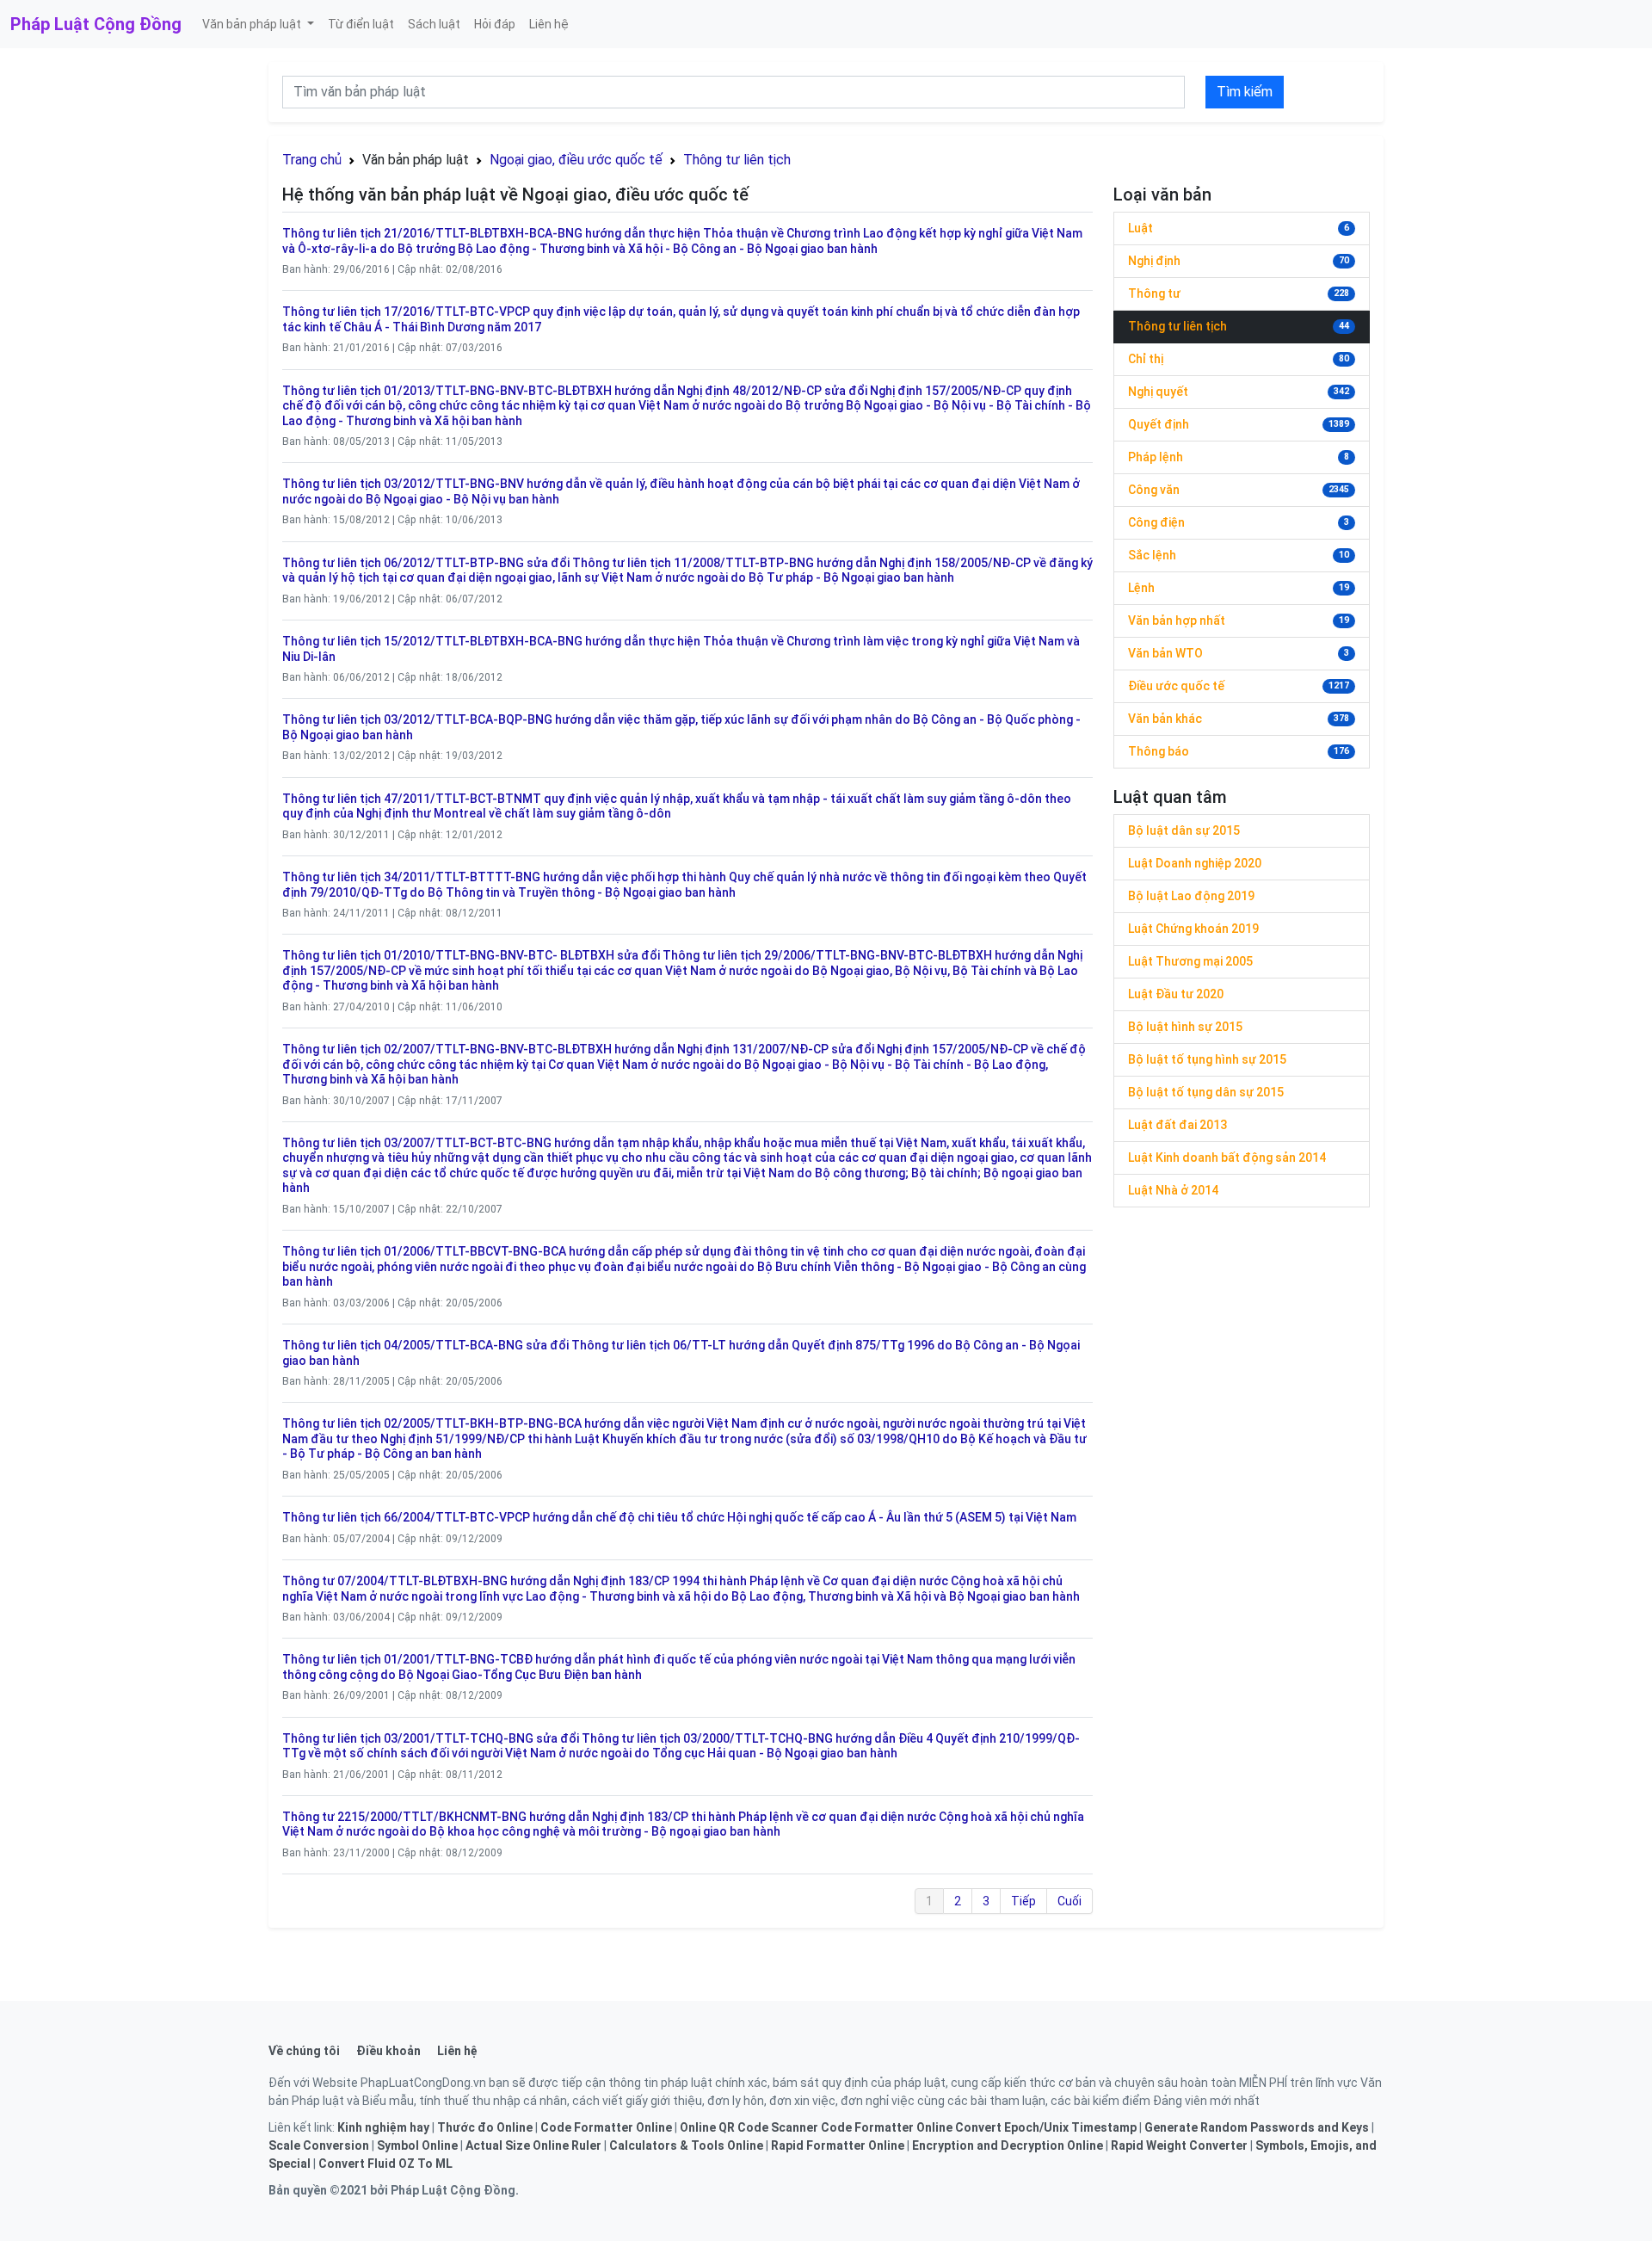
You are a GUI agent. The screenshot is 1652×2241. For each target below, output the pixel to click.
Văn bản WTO (1165, 653)
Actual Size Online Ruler (533, 2145)
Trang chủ (312, 160)
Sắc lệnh (1152, 555)
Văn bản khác (1165, 719)
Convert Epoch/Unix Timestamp (1046, 2127)
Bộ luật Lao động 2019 (1191, 896)
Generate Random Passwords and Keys (1257, 2127)
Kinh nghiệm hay (383, 2127)
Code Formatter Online (606, 2127)
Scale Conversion (319, 2145)
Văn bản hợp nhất (1177, 620)
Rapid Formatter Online (838, 2145)
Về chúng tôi (304, 2051)
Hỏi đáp (495, 24)
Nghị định (1154, 261)
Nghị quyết (1158, 392)
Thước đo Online (485, 2127)
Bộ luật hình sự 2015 (1185, 1027)
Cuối (1069, 1901)
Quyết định (1159, 424)
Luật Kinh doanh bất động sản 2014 (1227, 1158)
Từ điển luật (361, 24)
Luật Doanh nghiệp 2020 (1195, 863)
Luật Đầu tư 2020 (1176, 994)
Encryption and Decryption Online (1008, 2145)
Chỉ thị (1146, 359)
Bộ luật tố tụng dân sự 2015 (1206, 1092)
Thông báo (1159, 751)
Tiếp (1023, 1901)
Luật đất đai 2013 (1177, 1125)
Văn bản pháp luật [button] (253, 24)
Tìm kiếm (1245, 92)
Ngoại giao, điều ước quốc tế (576, 160)
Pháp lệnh (1156, 457)
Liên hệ (549, 24)
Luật (1140, 228)
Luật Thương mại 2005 (1190, 961)
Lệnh (1141, 588)
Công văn (1154, 490)
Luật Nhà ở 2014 (1173, 1190)
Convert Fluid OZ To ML (385, 2164)
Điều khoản (388, 2051)
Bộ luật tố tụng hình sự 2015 (1207, 1059)
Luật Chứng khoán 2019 (1193, 929)
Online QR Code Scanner (749, 2127)
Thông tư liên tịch (737, 160)
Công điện (1156, 522)
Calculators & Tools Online (686, 2145)
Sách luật (434, 24)
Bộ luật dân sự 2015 (1184, 830)
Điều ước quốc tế (1176, 686)
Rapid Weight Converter (1179, 2145)
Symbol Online (417, 2145)
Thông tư (1154, 293)
